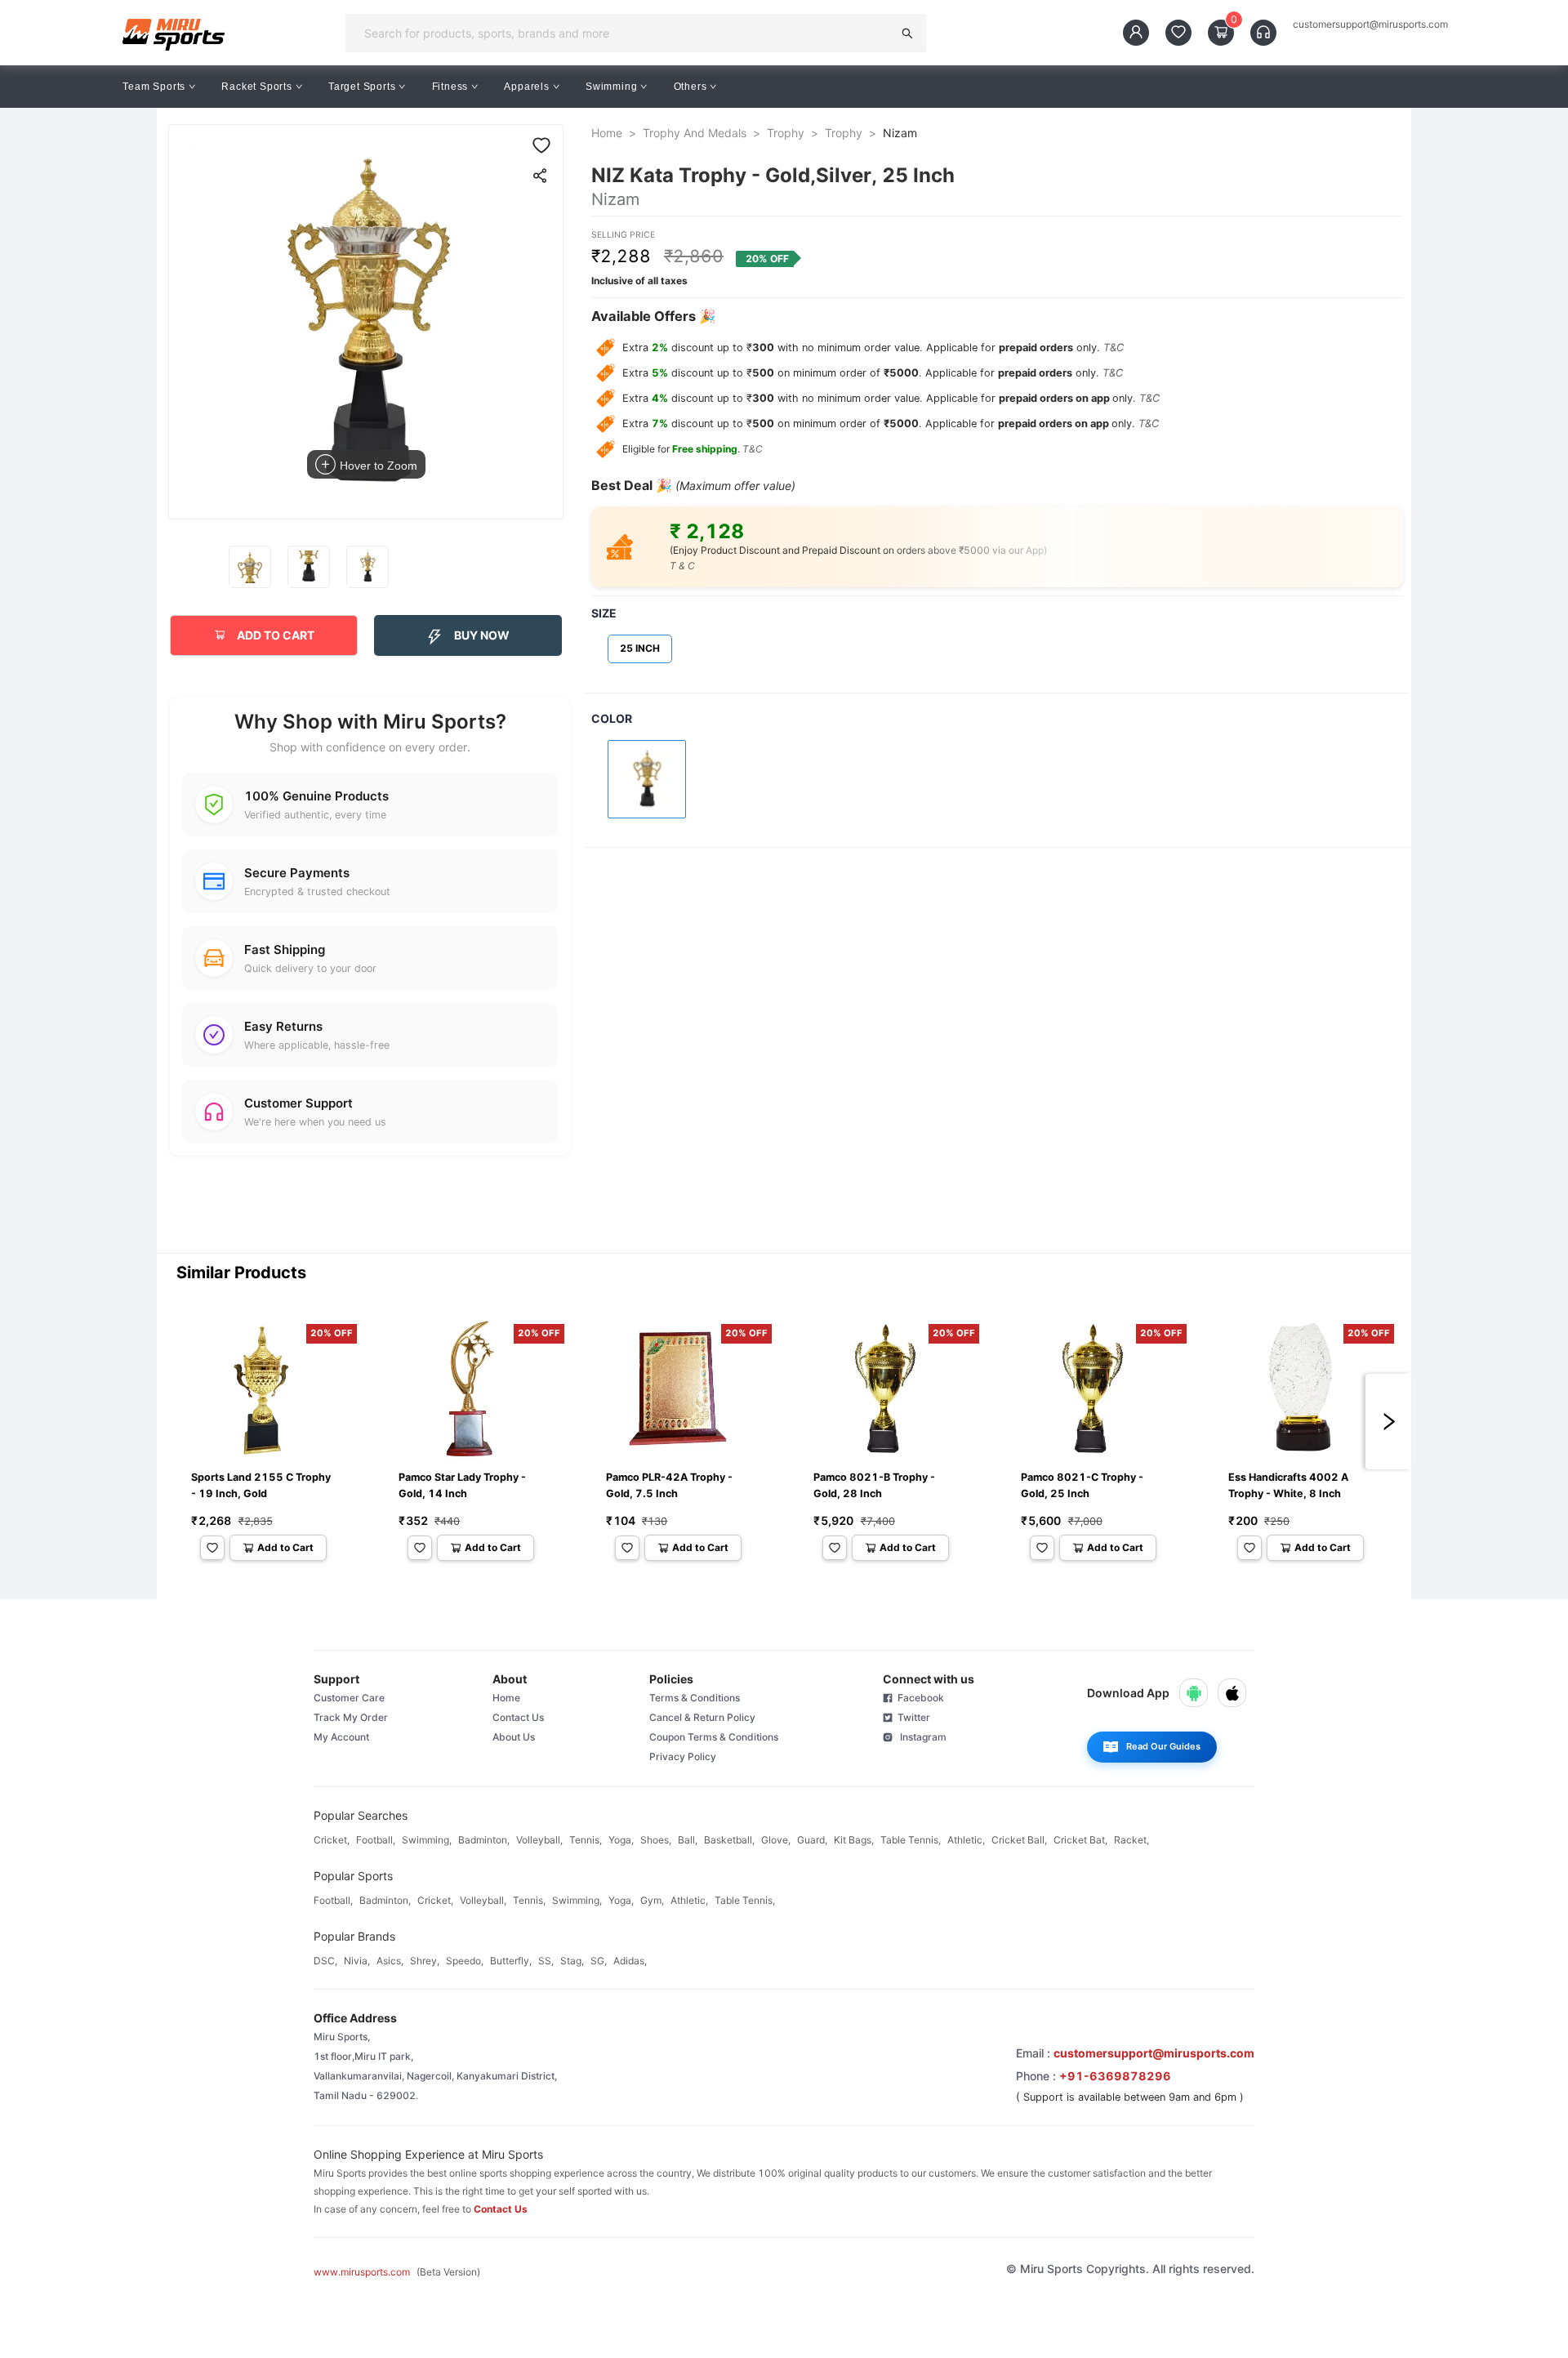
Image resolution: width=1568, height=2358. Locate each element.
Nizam (900, 133)
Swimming (611, 87)
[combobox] (624, 33)
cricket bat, (1080, 1840)
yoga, (621, 1840)
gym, (652, 1900)
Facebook (918, 1698)
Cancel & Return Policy (702, 1717)
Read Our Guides (1163, 1746)
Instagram (920, 1737)
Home (607, 133)
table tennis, (911, 1840)
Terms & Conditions (695, 1698)
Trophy (786, 133)
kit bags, (854, 1840)
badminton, (484, 1840)
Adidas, (630, 1961)
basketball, (729, 1840)
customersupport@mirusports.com (1370, 25)
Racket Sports (256, 87)
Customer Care (349, 1698)
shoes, (656, 1840)
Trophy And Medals (695, 133)
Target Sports (362, 87)
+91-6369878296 (1115, 2076)
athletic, (966, 1840)
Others (690, 87)
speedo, (465, 1961)
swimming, (427, 1840)
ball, (688, 1840)
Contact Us (518, 1717)
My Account (341, 1737)
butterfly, (511, 1961)
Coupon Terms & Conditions (714, 1737)
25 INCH (640, 648)
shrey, (425, 1961)
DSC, (325, 1961)
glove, (776, 1840)
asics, (390, 1961)
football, (376, 1840)
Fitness (450, 87)
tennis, (586, 1840)
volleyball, (539, 1840)
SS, (546, 1961)
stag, (572, 1961)
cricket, (332, 1840)
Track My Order (351, 1717)
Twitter (911, 1717)
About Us (514, 1737)
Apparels (526, 87)
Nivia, (357, 1961)
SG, (599, 1961)
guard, (812, 1840)
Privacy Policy (683, 1756)
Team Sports (154, 87)
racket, (1131, 1840)
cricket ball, (1019, 1840)
